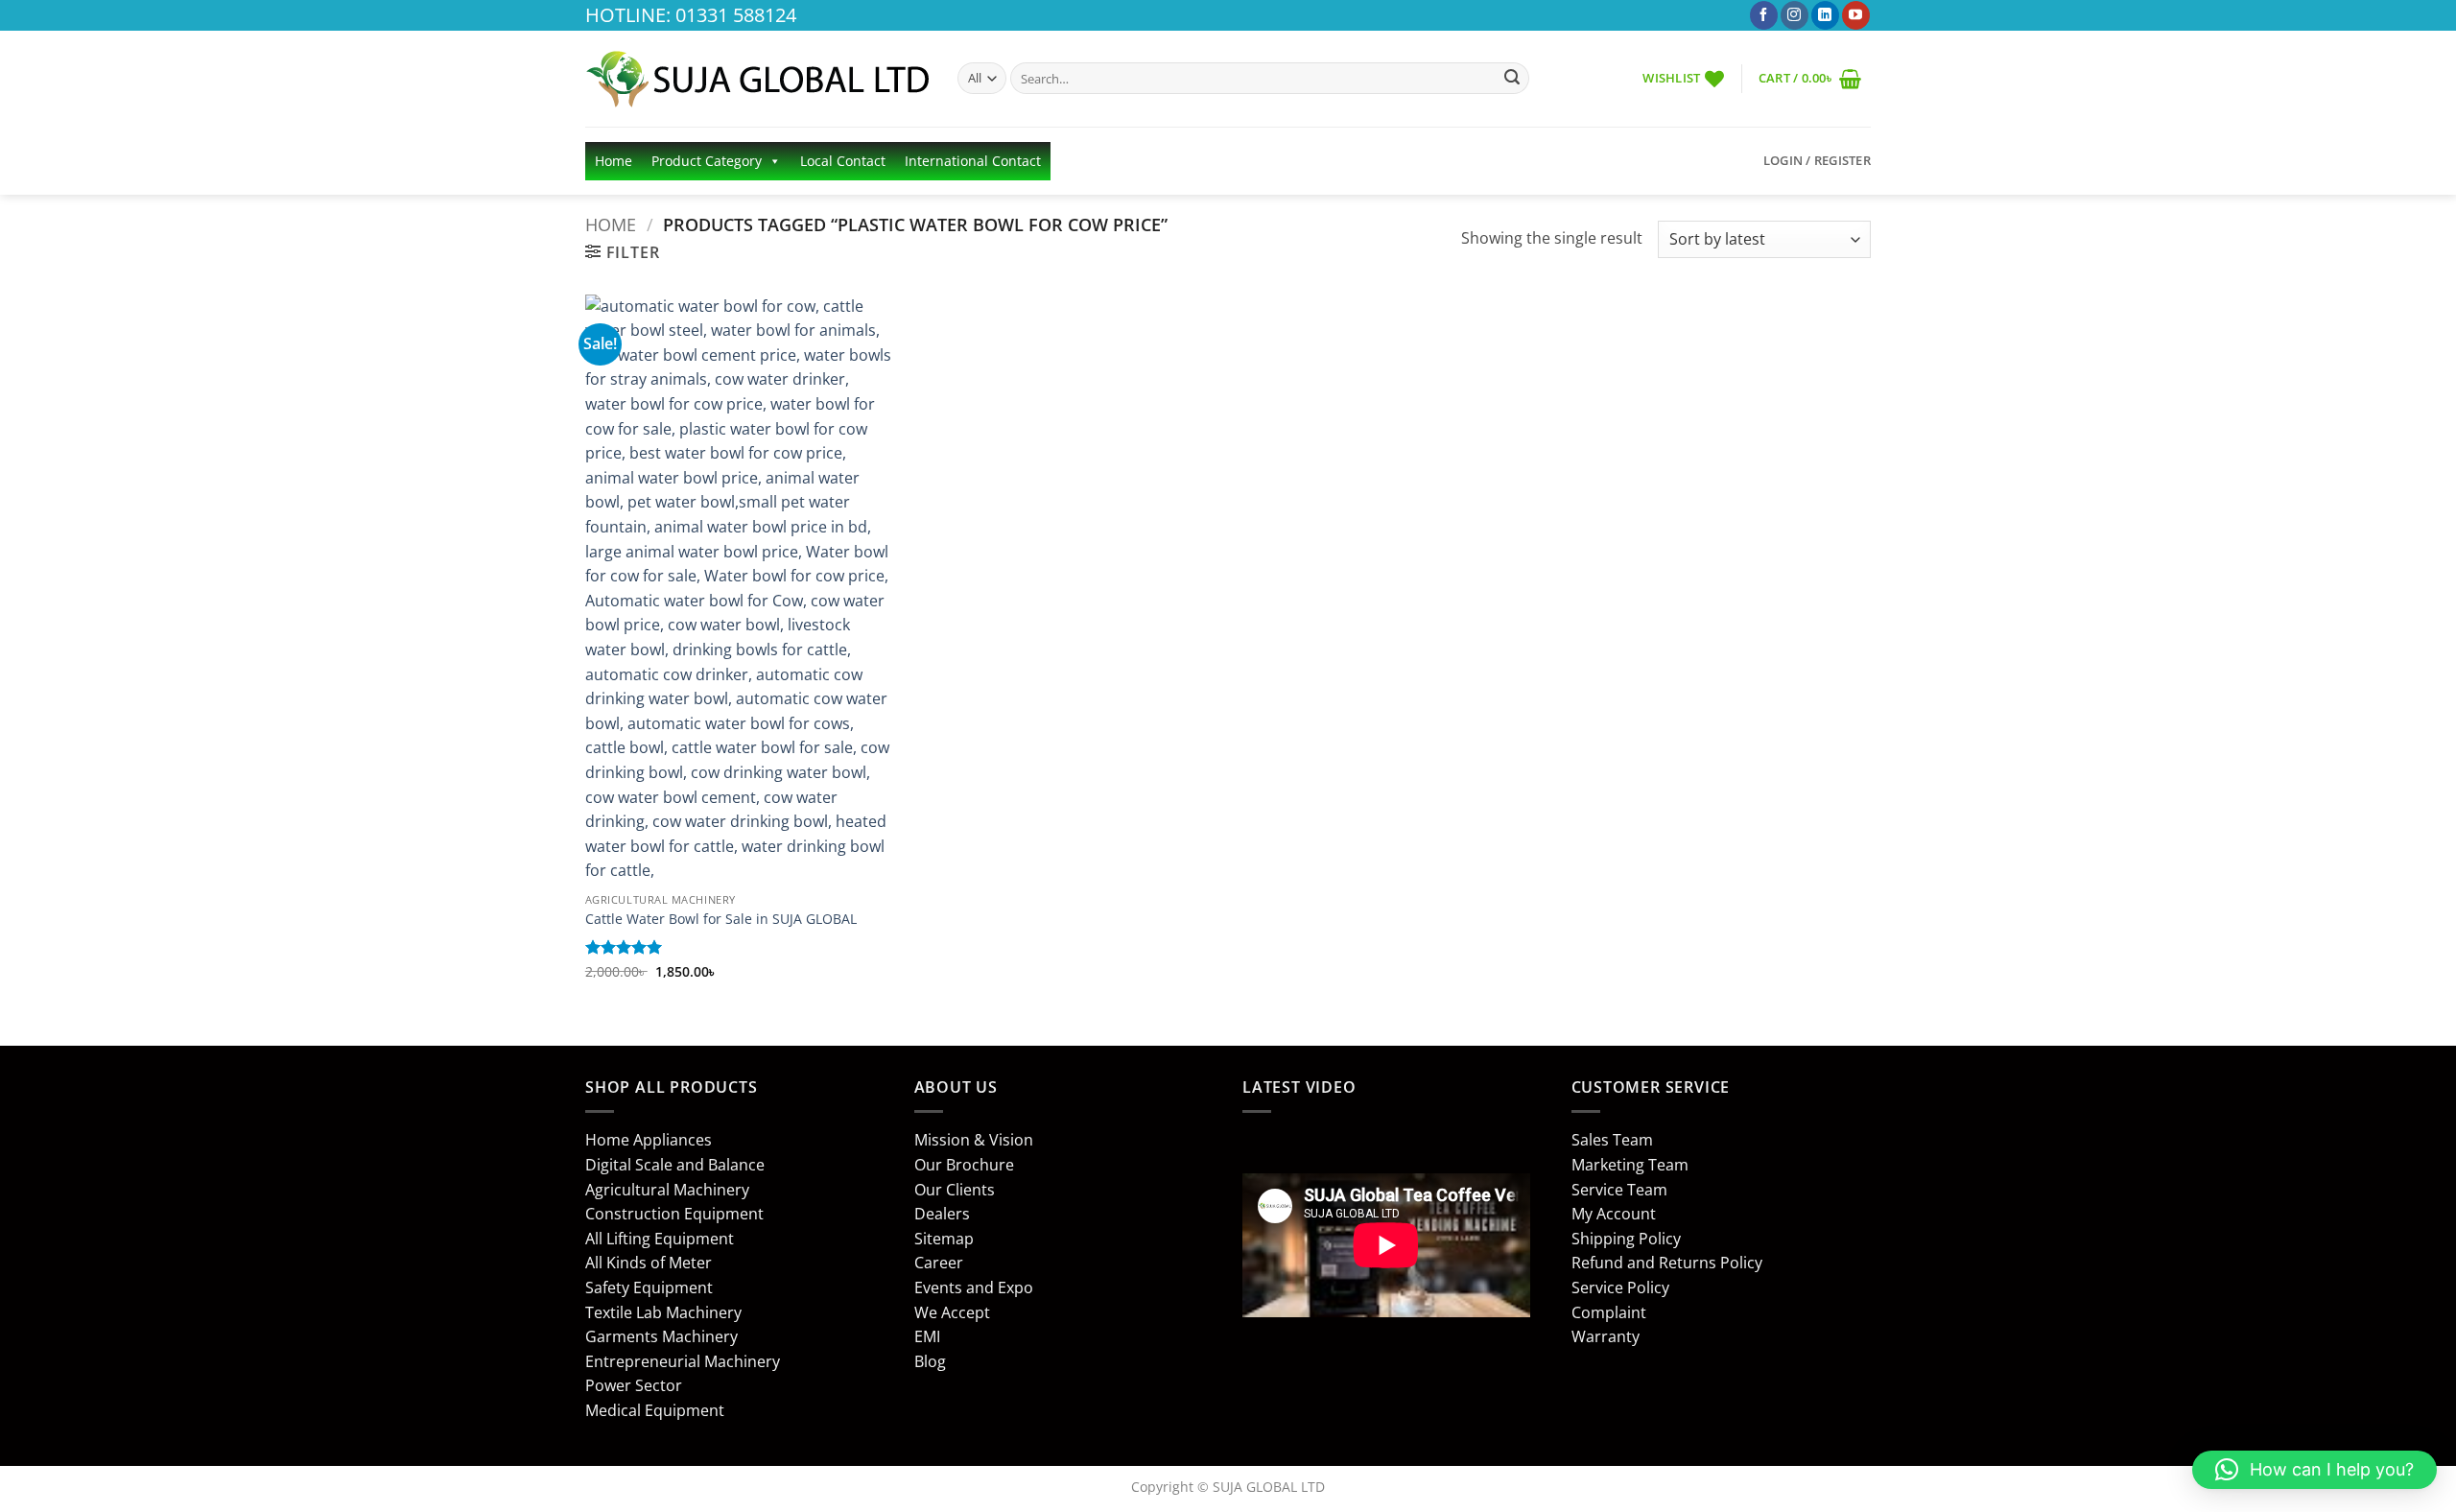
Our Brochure (964, 1165)
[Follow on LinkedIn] (1825, 15)
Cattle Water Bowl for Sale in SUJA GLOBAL (721, 919)
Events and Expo (974, 1288)
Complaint (1609, 1312)
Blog (930, 1361)
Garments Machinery (661, 1336)
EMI (927, 1336)
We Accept (952, 1312)
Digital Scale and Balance (675, 1165)
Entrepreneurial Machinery (683, 1361)
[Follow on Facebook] (1764, 15)
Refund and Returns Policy (1667, 1263)
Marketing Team (1630, 1165)
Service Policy (1620, 1288)
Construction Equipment (674, 1214)
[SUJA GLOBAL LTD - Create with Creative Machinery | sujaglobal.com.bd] (757, 79)
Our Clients (955, 1190)
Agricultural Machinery (667, 1190)
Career (939, 1263)
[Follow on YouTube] (1856, 15)
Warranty (1606, 1336)
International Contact (973, 161)
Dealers (942, 1214)
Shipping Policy (1626, 1239)
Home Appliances (649, 1140)
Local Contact (843, 161)
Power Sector (634, 1385)
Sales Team (1612, 1140)
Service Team (1619, 1190)
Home (614, 161)
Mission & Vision (974, 1140)
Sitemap (944, 1239)
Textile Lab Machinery (663, 1312)
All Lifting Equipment (660, 1239)
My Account (1614, 1214)
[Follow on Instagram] (1795, 15)
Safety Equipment (649, 1288)
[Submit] (1512, 79)
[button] (1810, 78)
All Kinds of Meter (649, 1263)
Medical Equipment (655, 1410)
